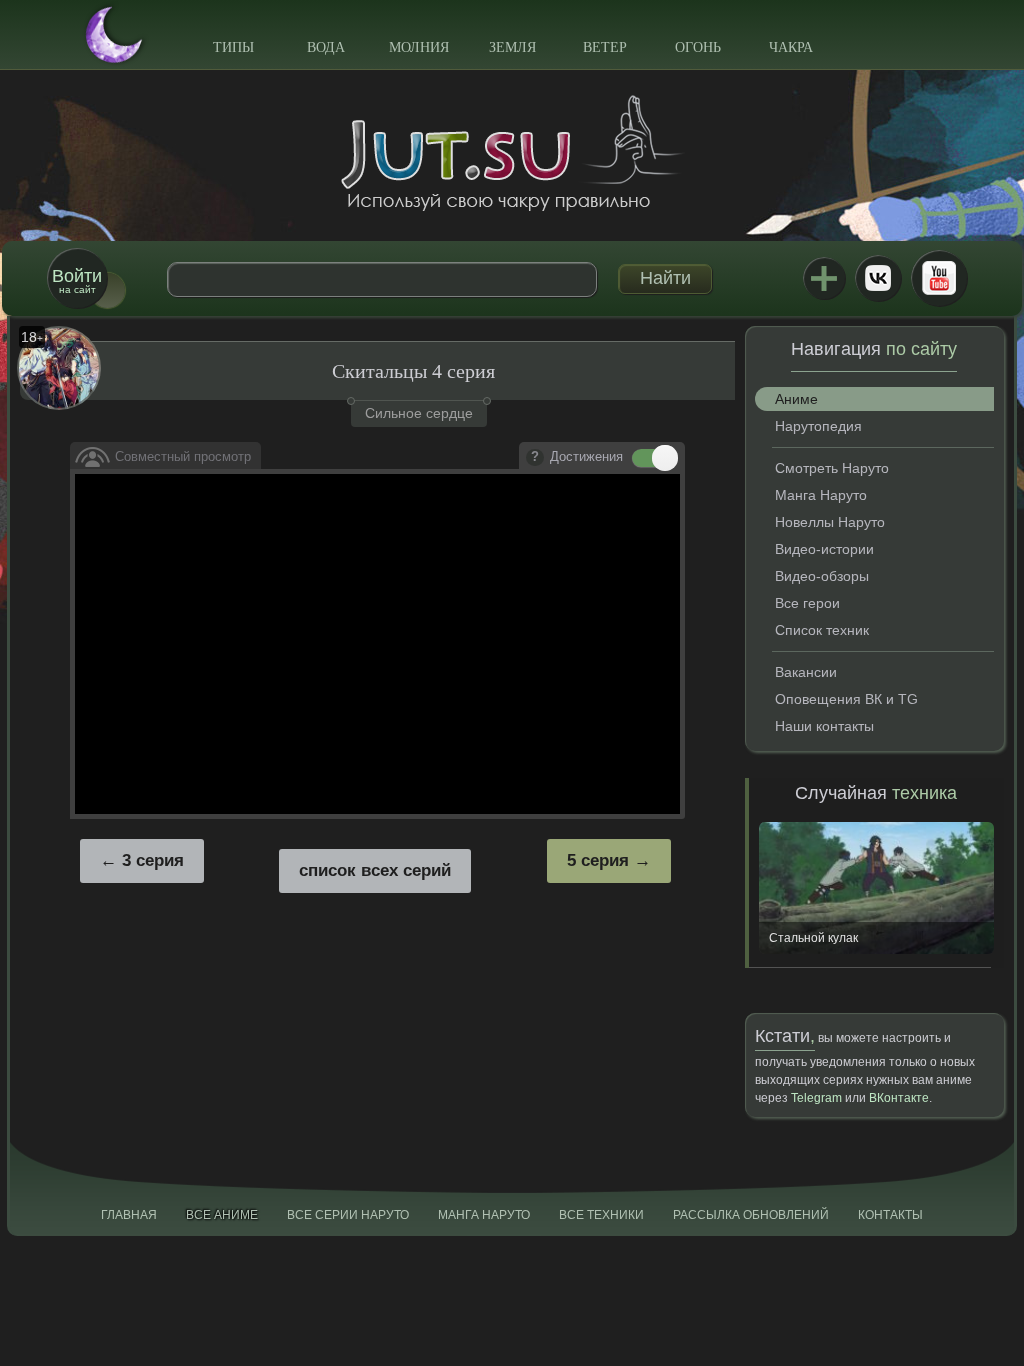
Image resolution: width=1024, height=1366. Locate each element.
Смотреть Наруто (832, 468)
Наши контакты (824, 726)
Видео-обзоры (822, 576)
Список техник (822, 630)
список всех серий (375, 870)
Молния (419, 47)
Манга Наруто (821, 495)
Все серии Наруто (348, 1215)
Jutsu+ (824, 278)
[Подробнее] (535, 458)
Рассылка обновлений (751, 1215)
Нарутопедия (818, 426)
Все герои (807, 603)
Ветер (605, 47)
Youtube (939, 278)
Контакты (890, 1215)
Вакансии (806, 672)
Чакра (791, 47)
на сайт (77, 280)
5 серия (598, 860)
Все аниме (222, 1215)
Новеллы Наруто (830, 522)
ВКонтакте (878, 278)
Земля (512, 47)
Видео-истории (824, 549)
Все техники (601, 1215)
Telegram (816, 1098)
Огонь (698, 47)
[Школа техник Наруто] (512, 153)
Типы (233, 47)
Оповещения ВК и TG (846, 699)
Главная (129, 1215)
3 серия (153, 860)
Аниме (796, 399)
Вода (326, 47)
